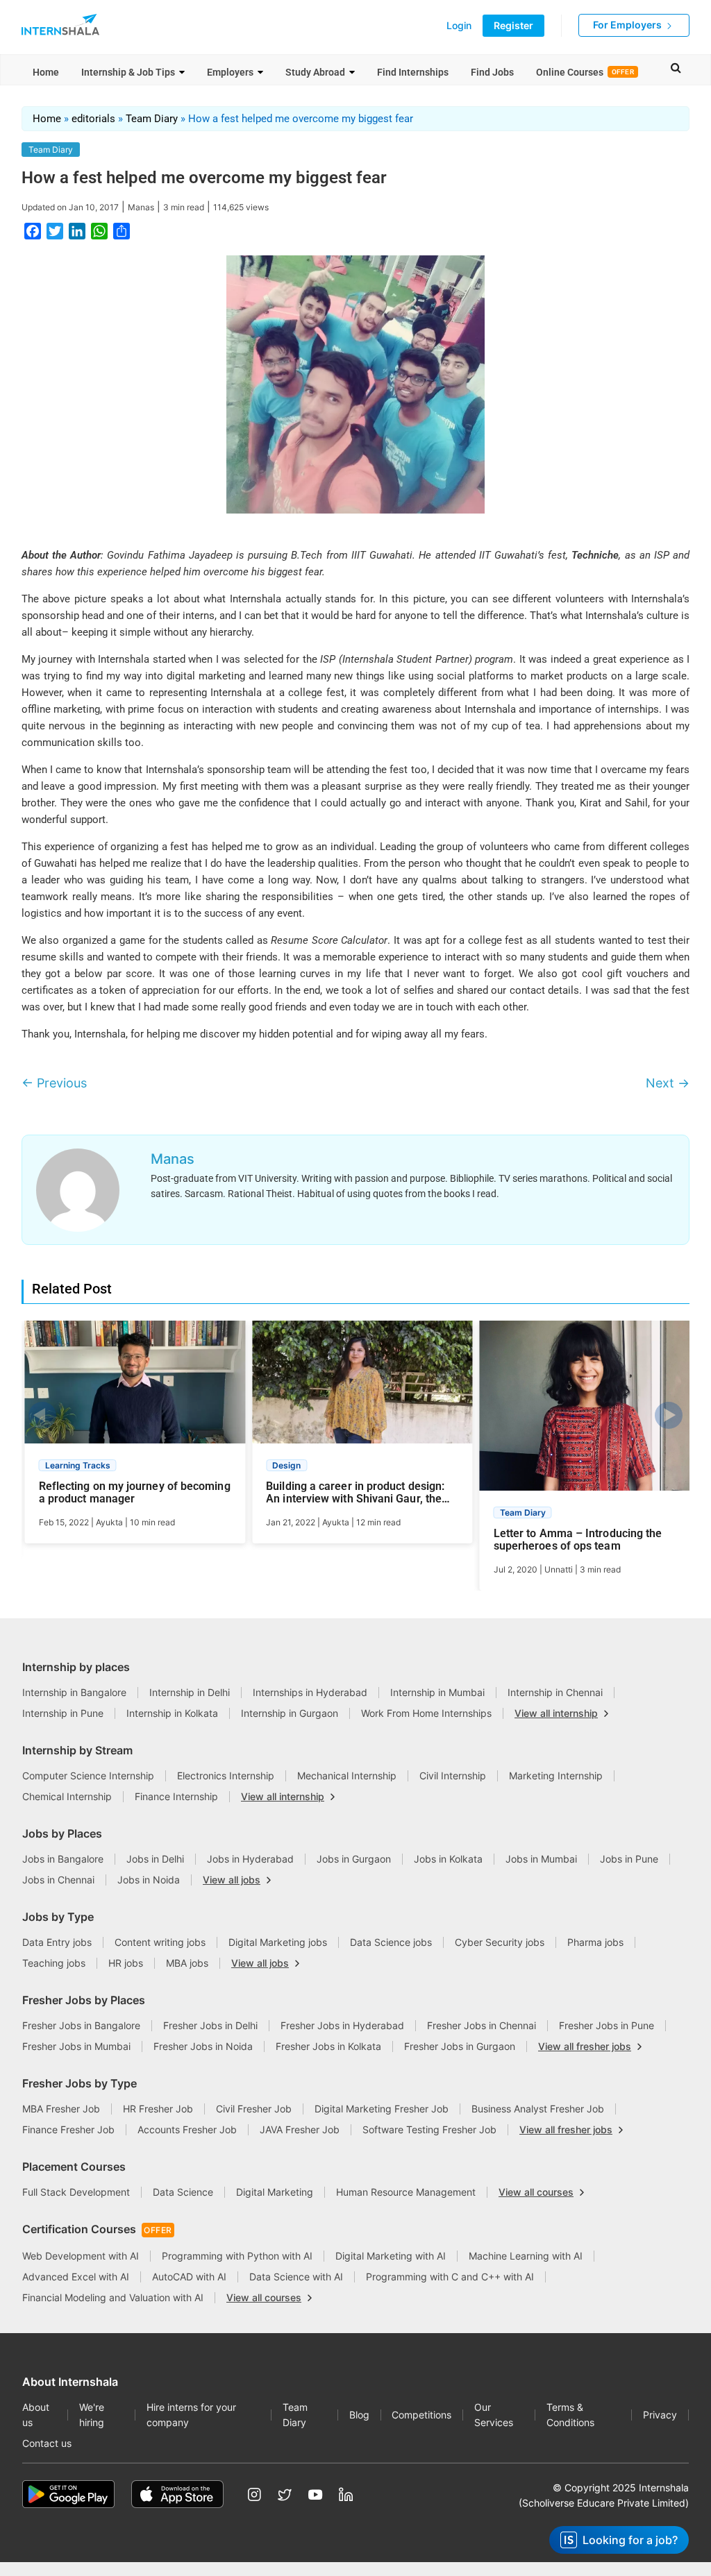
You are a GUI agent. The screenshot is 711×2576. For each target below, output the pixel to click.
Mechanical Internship (347, 1776)
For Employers (628, 25)
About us (36, 2415)
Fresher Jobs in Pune (607, 2025)
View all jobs (232, 1880)
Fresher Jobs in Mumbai (76, 2046)
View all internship (556, 1713)
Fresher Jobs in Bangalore (81, 2025)
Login (459, 26)
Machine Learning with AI (526, 2256)
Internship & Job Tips (128, 72)
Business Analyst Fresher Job (538, 2109)
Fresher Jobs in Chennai (482, 2025)
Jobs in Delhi (155, 1859)
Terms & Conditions (570, 2415)
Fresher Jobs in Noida (203, 2046)
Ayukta (109, 1522)
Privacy (660, 2415)
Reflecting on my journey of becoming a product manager (135, 1493)
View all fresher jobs (585, 2047)
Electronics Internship (226, 1776)
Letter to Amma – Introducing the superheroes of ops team (578, 1540)
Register (513, 25)
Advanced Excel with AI (76, 2277)
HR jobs (126, 1963)
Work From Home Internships (426, 1713)
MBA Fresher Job (61, 2109)
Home (46, 72)
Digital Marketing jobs (278, 1942)
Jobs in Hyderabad (250, 1859)
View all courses (536, 2192)
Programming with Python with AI (237, 2256)
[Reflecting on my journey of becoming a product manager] (135, 1388)
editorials (93, 119)
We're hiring (92, 2415)
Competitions (421, 2415)
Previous (54, 1083)
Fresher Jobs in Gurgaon (460, 2046)
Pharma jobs (595, 1942)
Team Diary (152, 119)
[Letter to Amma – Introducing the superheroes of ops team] (590, 1412)
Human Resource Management (406, 2192)
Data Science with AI (296, 2277)
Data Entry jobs (57, 1942)
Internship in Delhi (190, 1692)
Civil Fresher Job (254, 2109)
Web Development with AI (81, 2256)
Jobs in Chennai (58, 1880)
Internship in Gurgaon (290, 1713)
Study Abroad (315, 72)
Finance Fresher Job (68, 2129)
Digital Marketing (275, 2192)
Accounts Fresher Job (187, 2129)
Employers (230, 72)
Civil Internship (453, 1776)
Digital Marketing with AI (391, 2256)
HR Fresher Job (158, 2109)
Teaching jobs (54, 1963)
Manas (141, 207)
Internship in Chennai (555, 1692)
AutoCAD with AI (189, 2277)
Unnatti (559, 1569)
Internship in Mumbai (437, 1692)
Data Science (183, 2192)
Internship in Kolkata (172, 1713)
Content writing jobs (160, 1942)
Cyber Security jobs (500, 1942)
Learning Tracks (78, 1465)
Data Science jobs (391, 1942)
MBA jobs (187, 1963)
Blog (359, 2415)
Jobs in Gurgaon (354, 1859)
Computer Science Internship (88, 1776)
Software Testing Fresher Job (429, 2129)
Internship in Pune (63, 1713)
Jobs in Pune (629, 1859)
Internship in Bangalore (74, 1692)
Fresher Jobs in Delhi (210, 2025)
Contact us (47, 2443)
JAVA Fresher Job (300, 2129)
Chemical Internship (67, 1796)
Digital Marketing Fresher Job (382, 2109)
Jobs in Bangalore (63, 1859)
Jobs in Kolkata (448, 1859)
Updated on (70, 207)
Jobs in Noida (149, 1880)
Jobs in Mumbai (541, 1859)
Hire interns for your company (191, 2415)
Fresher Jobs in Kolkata (328, 2046)
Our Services (494, 2415)
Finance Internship (176, 1796)
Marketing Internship (556, 1776)
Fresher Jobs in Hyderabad (342, 2025)
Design (286, 1465)
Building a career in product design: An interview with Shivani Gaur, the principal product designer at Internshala (355, 1493)
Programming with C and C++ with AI (450, 2277)
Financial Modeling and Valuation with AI (113, 2297)
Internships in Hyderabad (310, 1692)
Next (668, 1083)
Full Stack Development (76, 2192)
